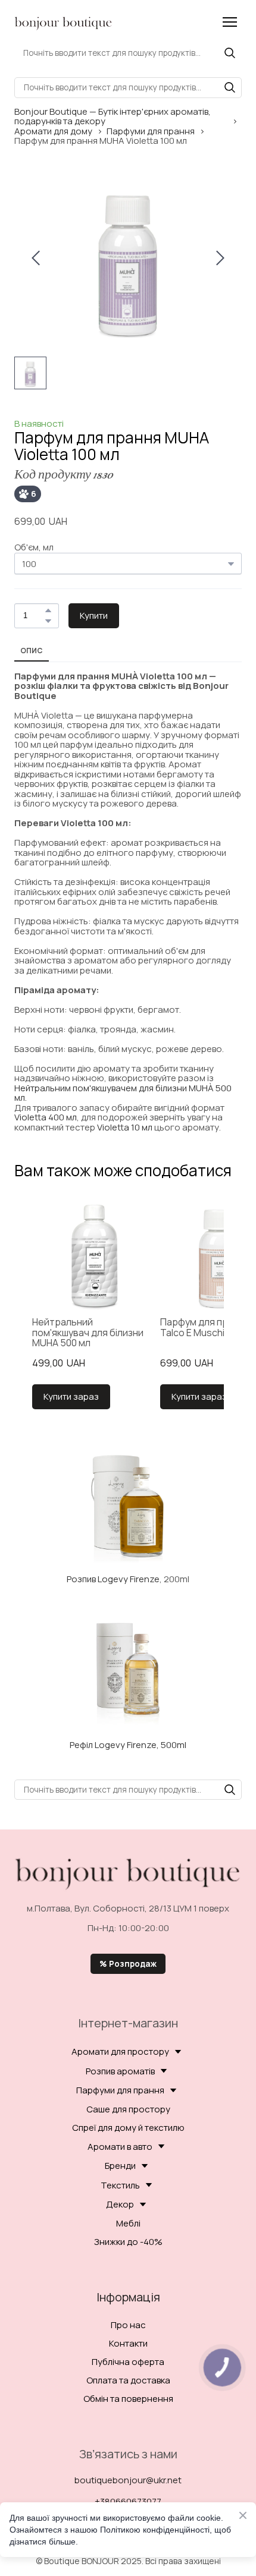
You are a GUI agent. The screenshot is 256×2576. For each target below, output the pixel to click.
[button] (230, 53)
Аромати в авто (120, 2147)
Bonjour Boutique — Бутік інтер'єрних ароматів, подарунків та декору (113, 117)
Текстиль (120, 2185)
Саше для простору (128, 2109)
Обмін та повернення (128, 2399)
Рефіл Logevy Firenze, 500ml (128, 1745)
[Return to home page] (63, 22)
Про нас (128, 2325)
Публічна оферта (128, 2362)
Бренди (120, 2166)
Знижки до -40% (128, 2242)
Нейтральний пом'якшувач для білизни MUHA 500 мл (88, 1333)
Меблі (128, 2223)
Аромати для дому (53, 132)
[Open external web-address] (128, 1506)
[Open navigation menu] (230, 22)
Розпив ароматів (120, 2071)
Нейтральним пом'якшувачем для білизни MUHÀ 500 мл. (123, 1093)
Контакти (128, 2343)
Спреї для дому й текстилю (128, 2128)
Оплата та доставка (128, 2380)
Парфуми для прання (151, 132)
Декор (120, 2204)
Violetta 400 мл (46, 1117)
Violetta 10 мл (125, 1127)
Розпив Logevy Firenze (113, 1579)
